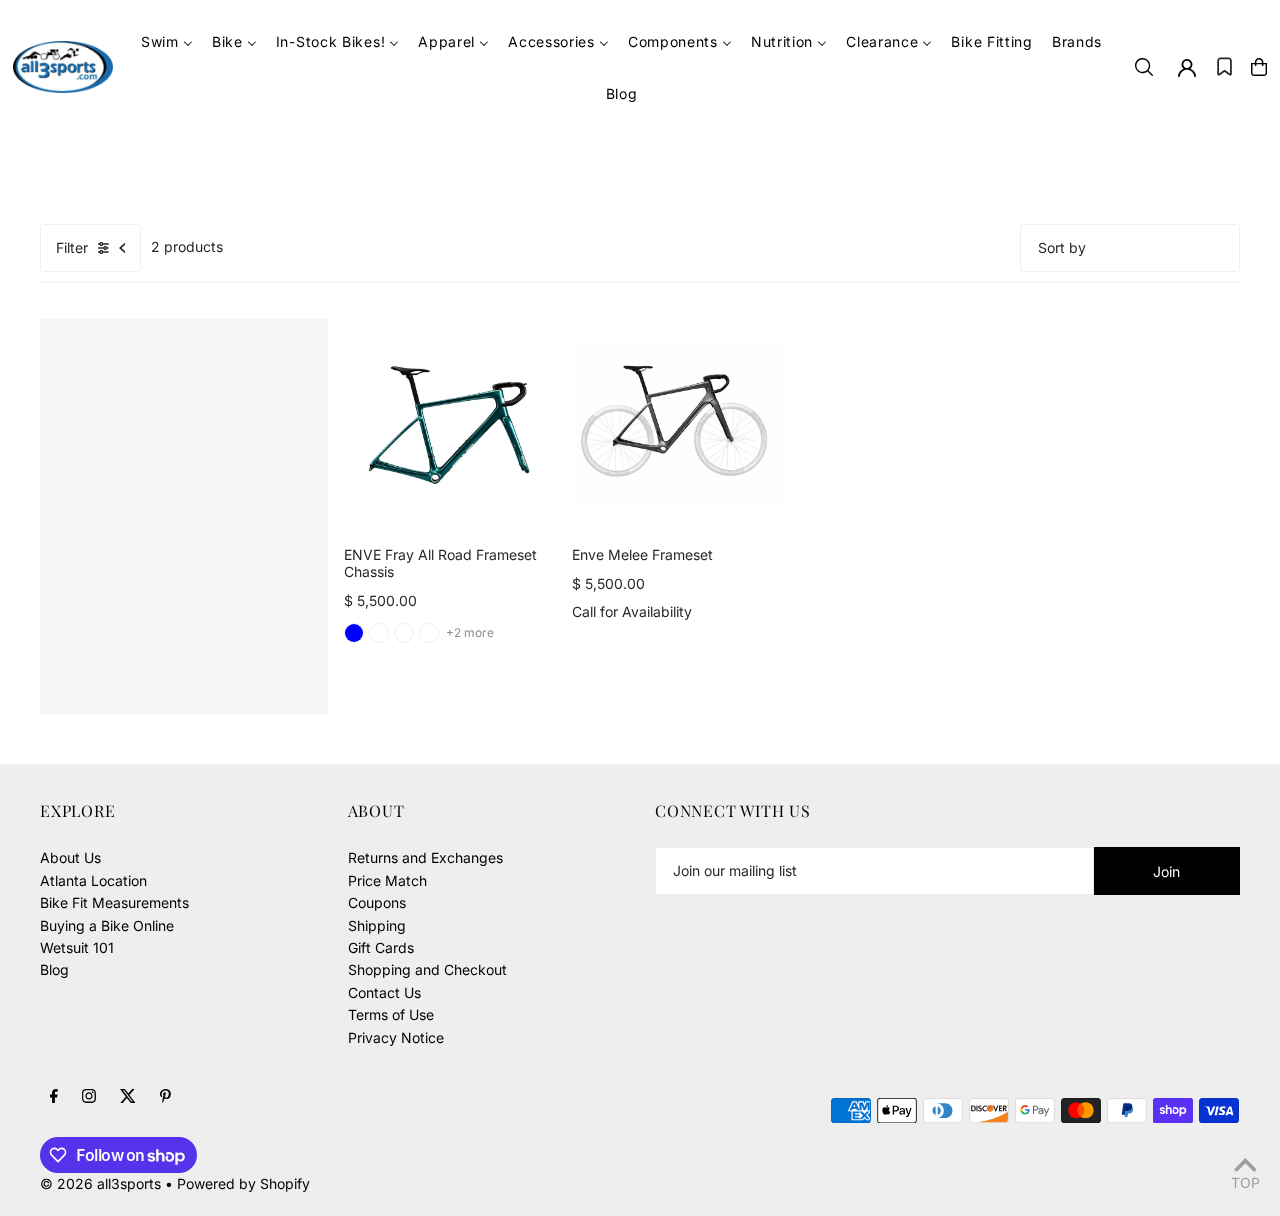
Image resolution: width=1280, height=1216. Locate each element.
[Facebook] (54, 1097)
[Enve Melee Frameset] (678, 425)
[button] (1224, 67)
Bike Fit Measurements (114, 902)
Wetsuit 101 (77, 947)
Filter (72, 247)
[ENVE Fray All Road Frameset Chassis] (450, 425)
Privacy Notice (396, 1037)
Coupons (377, 902)
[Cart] (1259, 67)
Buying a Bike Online (107, 925)
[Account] (1187, 68)
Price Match (387, 880)
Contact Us (384, 992)
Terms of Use (391, 1014)
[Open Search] (1144, 67)
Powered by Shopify (243, 1183)
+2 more (470, 632)
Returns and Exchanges (425, 857)
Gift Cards (381, 947)
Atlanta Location (93, 880)
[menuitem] (167, 41)
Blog (54, 969)
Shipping (377, 925)
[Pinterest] (165, 1097)
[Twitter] (128, 1097)
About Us (70, 857)
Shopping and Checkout (427, 969)
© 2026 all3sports (100, 1183)
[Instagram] (89, 1097)
